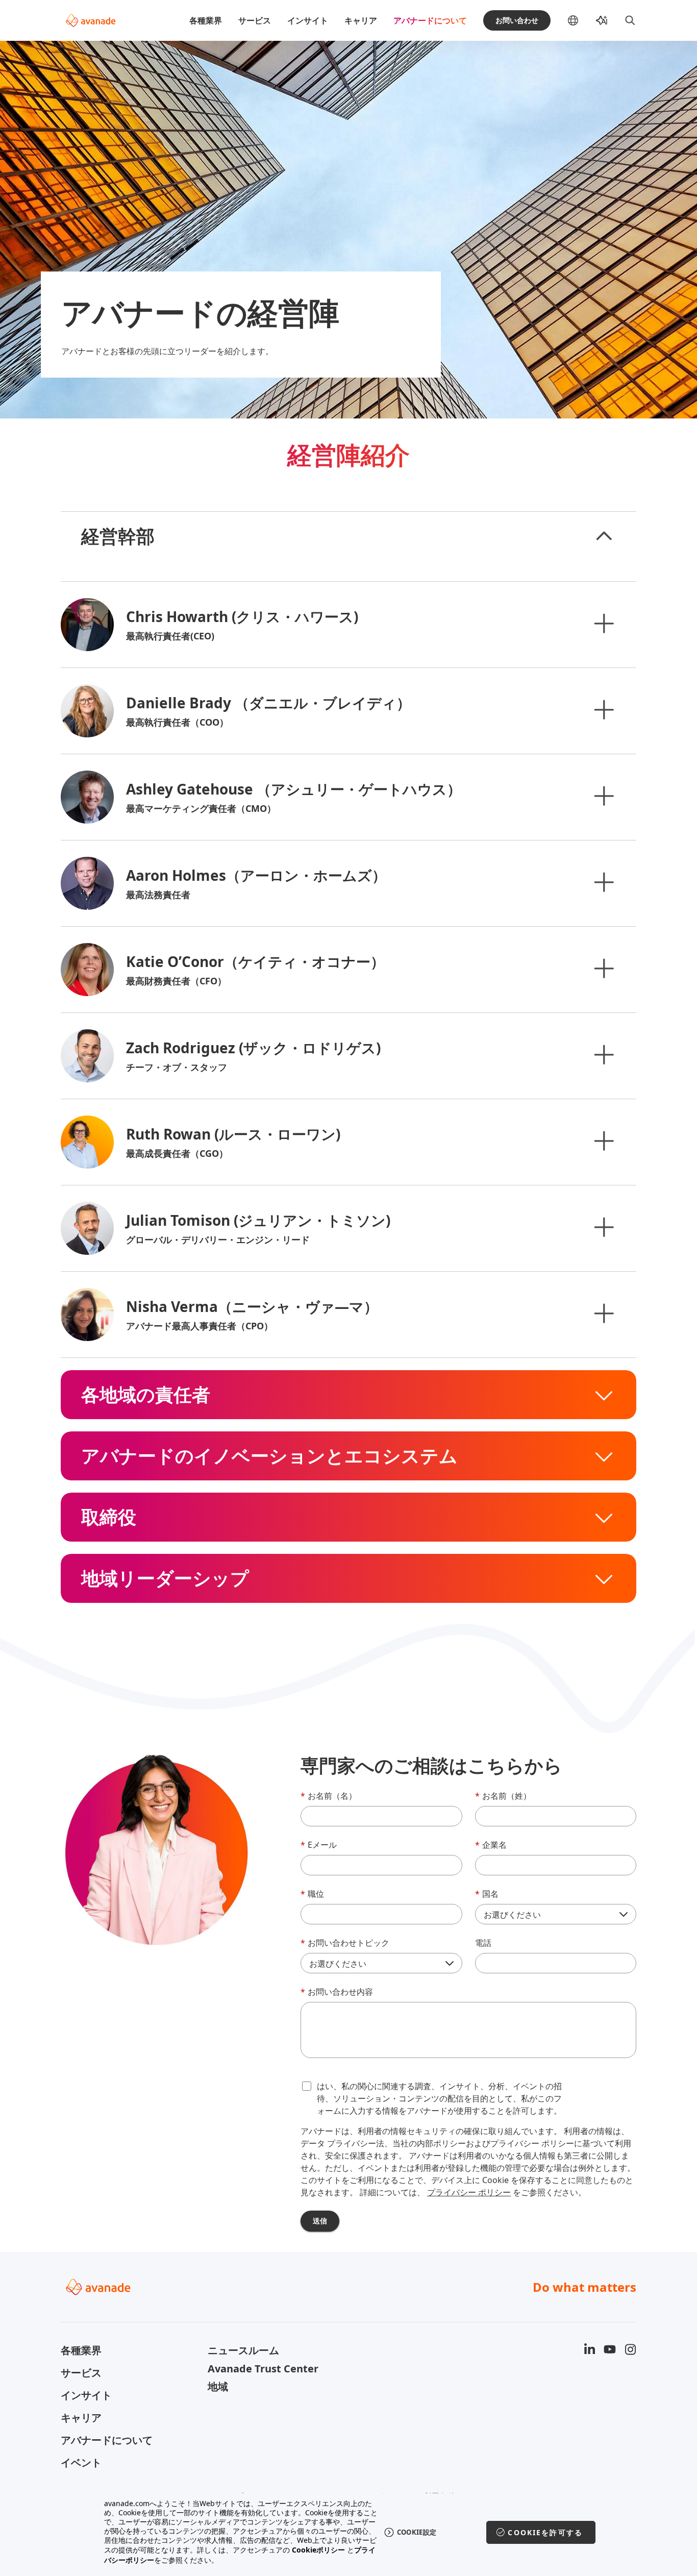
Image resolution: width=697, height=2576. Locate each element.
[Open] (604, 623)
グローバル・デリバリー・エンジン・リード (218, 1240)
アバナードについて (430, 20)
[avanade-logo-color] (91, 20)
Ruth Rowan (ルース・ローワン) (233, 1134)
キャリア (361, 20)
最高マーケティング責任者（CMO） (201, 808)
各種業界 (206, 20)
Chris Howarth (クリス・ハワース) (242, 616)
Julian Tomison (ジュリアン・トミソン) (258, 1220)
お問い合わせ (517, 20)
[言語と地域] (581, 20)
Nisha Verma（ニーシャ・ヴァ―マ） (252, 1306)
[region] (349, 2532)
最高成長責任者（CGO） (177, 1153)
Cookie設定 (417, 2532)
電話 (483, 1943)
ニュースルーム (243, 2350)
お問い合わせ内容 (337, 1992)
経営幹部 (118, 536)
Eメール (319, 1845)
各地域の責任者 (146, 1395)
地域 (218, 2386)
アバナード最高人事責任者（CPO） (200, 1326)
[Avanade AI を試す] (602, 20)
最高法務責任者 (158, 895)
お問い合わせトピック (345, 1943)
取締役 (109, 1517)
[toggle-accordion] (604, 536)
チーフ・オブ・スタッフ (177, 1067)
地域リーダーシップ (165, 1578)
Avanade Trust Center (263, 2369)
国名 (487, 1894)
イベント (81, 2462)
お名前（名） (329, 1796)
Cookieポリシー (318, 2550)
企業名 (491, 1845)
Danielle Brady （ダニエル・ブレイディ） (268, 703)
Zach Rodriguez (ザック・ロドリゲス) (253, 1048)
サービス (255, 20)
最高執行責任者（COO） (177, 722)
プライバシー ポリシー (469, 2192)
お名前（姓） (503, 1796)
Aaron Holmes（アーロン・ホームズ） (256, 875)
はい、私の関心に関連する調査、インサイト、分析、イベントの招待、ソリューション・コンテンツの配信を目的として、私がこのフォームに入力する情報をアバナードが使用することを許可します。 (439, 2098)
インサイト (308, 20)
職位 (312, 1894)
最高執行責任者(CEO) (170, 636)
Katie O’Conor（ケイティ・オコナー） (255, 961)
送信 (320, 2221)
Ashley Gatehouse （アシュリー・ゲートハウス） (294, 789)
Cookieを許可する (545, 2532)
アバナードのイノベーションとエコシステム (269, 1456)
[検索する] (630, 20)
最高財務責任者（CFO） (176, 981)
